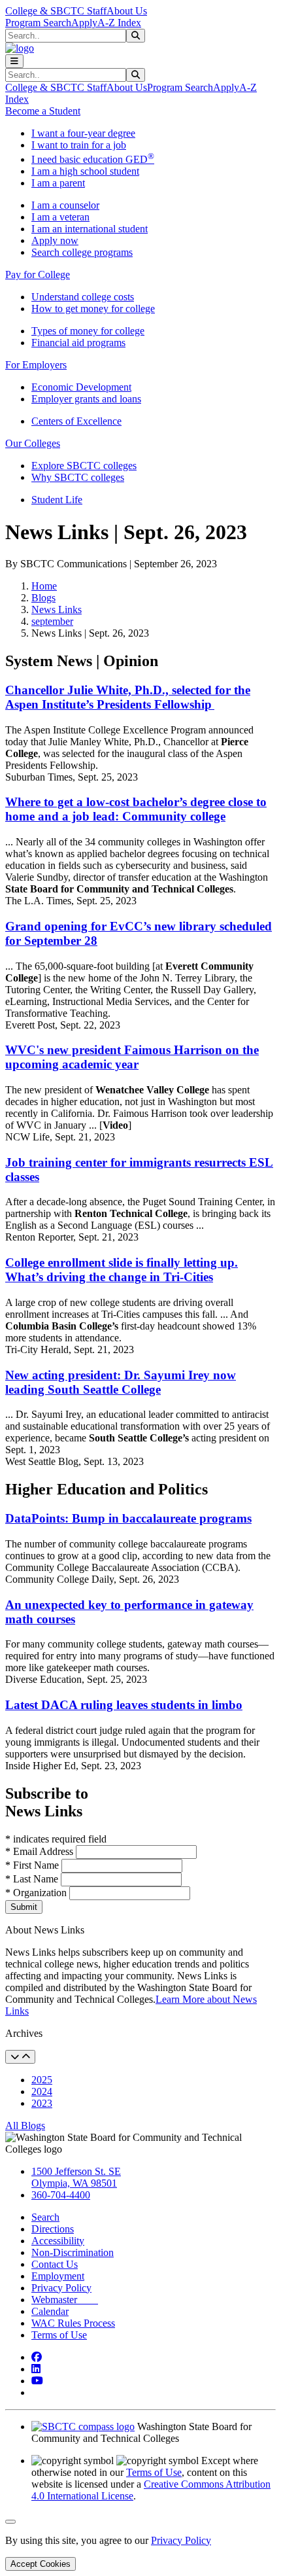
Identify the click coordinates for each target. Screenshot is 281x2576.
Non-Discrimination (73, 2252)
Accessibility (58, 2241)
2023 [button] (42, 2103)
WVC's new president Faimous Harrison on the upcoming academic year (132, 1057)
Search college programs (82, 252)
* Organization (36, 1893)
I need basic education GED (93, 159)
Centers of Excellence (76, 421)
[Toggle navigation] (14, 61)
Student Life (57, 500)
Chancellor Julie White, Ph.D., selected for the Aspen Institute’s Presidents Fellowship (128, 697)
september (52, 621)
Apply (84, 23)
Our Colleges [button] (33, 443)
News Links (57, 609)
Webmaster (65, 2300)
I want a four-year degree (83, 133)
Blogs (43, 598)
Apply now (55, 240)
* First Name (33, 1865)
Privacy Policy (61, 2288)
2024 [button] (42, 2091)
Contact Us (55, 2264)
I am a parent (58, 183)
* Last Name (33, 1879)
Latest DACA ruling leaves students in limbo (124, 1705)
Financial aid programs (78, 343)
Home (44, 586)
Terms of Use (59, 2335)
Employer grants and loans (86, 399)
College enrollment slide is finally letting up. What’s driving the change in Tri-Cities (122, 1270)
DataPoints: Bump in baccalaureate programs (128, 1518)
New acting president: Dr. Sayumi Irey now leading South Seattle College (121, 1382)
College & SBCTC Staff (56, 11)
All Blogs (25, 2126)
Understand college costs (83, 297)
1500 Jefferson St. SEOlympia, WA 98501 (76, 2177)
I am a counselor (65, 205)
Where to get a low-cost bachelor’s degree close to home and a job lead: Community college (136, 809)
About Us (127, 11)
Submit (24, 1907)
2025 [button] (42, 2080)
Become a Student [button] (43, 111)
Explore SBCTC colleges (84, 466)
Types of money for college (88, 331)
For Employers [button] (36, 365)
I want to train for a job (79, 145)
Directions (53, 2229)
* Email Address (41, 1851)
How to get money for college (93, 309)
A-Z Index (119, 23)
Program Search (38, 23)
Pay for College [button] (38, 274)
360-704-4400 (61, 2195)
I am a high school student (85, 171)
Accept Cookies (41, 2564)
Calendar (50, 2311)
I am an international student (90, 229)
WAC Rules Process (73, 2323)
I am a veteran (60, 217)
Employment (58, 2276)
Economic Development (81, 387)
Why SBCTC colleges (78, 477)
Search (45, 2217)
